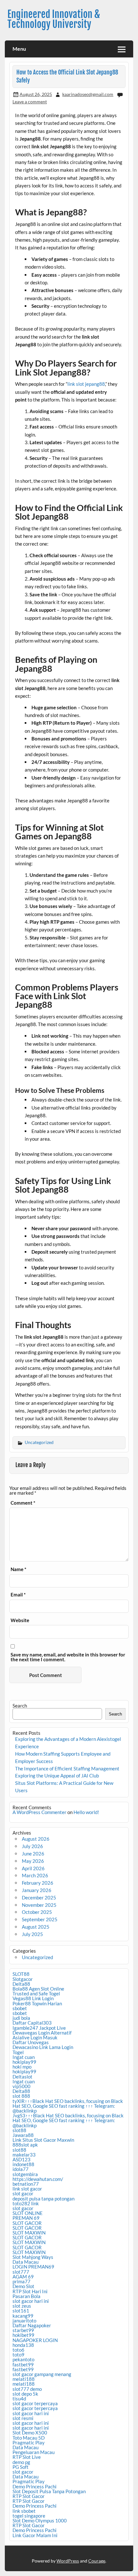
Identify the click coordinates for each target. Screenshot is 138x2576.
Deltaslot (22, 2077)
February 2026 (38, 1883)
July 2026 (32, 1846)
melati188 (24, 2379)
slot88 (19, 2130)
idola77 (21, 2169)
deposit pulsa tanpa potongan (43, 2199)
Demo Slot (23, 2286)
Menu (19, 49)
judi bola (21, 2018)
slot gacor (23, 2193)
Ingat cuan (24, 2057)
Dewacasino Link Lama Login (43, 2047)
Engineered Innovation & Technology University (54, 19)
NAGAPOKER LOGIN (35, 2340)
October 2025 (37, 1912)
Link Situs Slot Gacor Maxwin (43, 2140)
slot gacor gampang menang (42, 2374)
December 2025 (39, 1897)
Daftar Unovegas (31, 2042)
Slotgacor (23, 1979)
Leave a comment (30, 102)
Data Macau (26, 2262)
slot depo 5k (25, 2394)
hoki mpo (22, 2067)
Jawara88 (23, 2135)
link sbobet (24, 2511)
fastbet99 (23, 2364)
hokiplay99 (24, 2062)
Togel (18, 2052)
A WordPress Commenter (39, 1812)
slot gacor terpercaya (35, 2403)
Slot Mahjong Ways (33, 2257)
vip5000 (22, 2086)
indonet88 (23, 2164)
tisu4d (19, 2399)
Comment (23, 1503)
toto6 (18, 2350)
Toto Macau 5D (29, 2438)
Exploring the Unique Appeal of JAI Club (57, 1776)
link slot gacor (27, 2189)
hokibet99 (23, 2335)
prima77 (22, 2281)
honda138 (23, 2345)
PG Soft (21, 2467)
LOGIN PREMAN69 (33, 2267)
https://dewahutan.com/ (38, 2179)
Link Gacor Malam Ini (35, 2535)
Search (20, 1706)
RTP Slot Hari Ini (30, 2291)
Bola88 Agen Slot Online (38, 1989)
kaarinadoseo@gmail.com (88, 94)
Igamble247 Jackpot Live (39, 2028)
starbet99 (23, 2330)
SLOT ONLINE (28, 2213)
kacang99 (23, 2316)
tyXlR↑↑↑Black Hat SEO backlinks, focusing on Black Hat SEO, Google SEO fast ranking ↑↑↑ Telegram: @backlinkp (68, 2106)
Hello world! (86, 1812)
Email (18, 1595)
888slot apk (25, 2145)
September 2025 (40, 1919)
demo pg (21, 2462)
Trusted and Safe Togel (36, 1993)
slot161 (21, 2311)
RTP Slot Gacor (29, 2496)
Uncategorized (39, 1442)
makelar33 (24, 2155)
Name (18, 1569)
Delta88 (21, 1984)
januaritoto (24, 2321)
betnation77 (26, 2184)
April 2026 (33, 1868)
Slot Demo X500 (30, 2433)
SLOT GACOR (27, 2223)
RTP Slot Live (27, 2457)
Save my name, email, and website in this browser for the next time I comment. (68, 1657)
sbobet (20, 2008)
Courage (97, 2561)
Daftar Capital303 (32, 2023)
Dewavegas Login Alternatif (42, 2033)
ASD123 (22, 2159)
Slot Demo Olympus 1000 (40, 2520)
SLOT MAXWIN (29, 2233)
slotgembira (25, 2174)
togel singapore (29, 2516)
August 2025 (36, 1927)
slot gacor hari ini (31, 2301)
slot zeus (22, 2306)
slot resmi (23, 2418)
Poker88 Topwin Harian (37, 2003)
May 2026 (33, 1861)
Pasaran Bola (26, 2296)
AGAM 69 (23, 2277)
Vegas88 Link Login (33, 1998)
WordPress (68, 2561)
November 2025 (39, 1905)
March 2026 (35, 1875)
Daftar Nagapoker (32, 2325)
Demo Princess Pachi (34, 2486)
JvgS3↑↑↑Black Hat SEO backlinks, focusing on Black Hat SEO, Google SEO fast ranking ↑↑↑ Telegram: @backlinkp (68, 2120)
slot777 (21, 2272)
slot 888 (21, 2096)
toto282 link (26, 2203)
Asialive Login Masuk (35, 2037)
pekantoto (23, 2359)
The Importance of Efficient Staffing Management (67, 1768)
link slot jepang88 (86, 384)
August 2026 (36, 1839)
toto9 (18, 2355)
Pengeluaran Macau (34, 2452)
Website (20, 1620)
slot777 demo (27, 2389)
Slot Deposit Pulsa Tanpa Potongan (49, 2491)
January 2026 (37, 1890)
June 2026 (33, 1854)
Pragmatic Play (29, 2442)
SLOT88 (21, 1974)
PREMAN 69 (26, 2218)
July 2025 (32, 1934)
